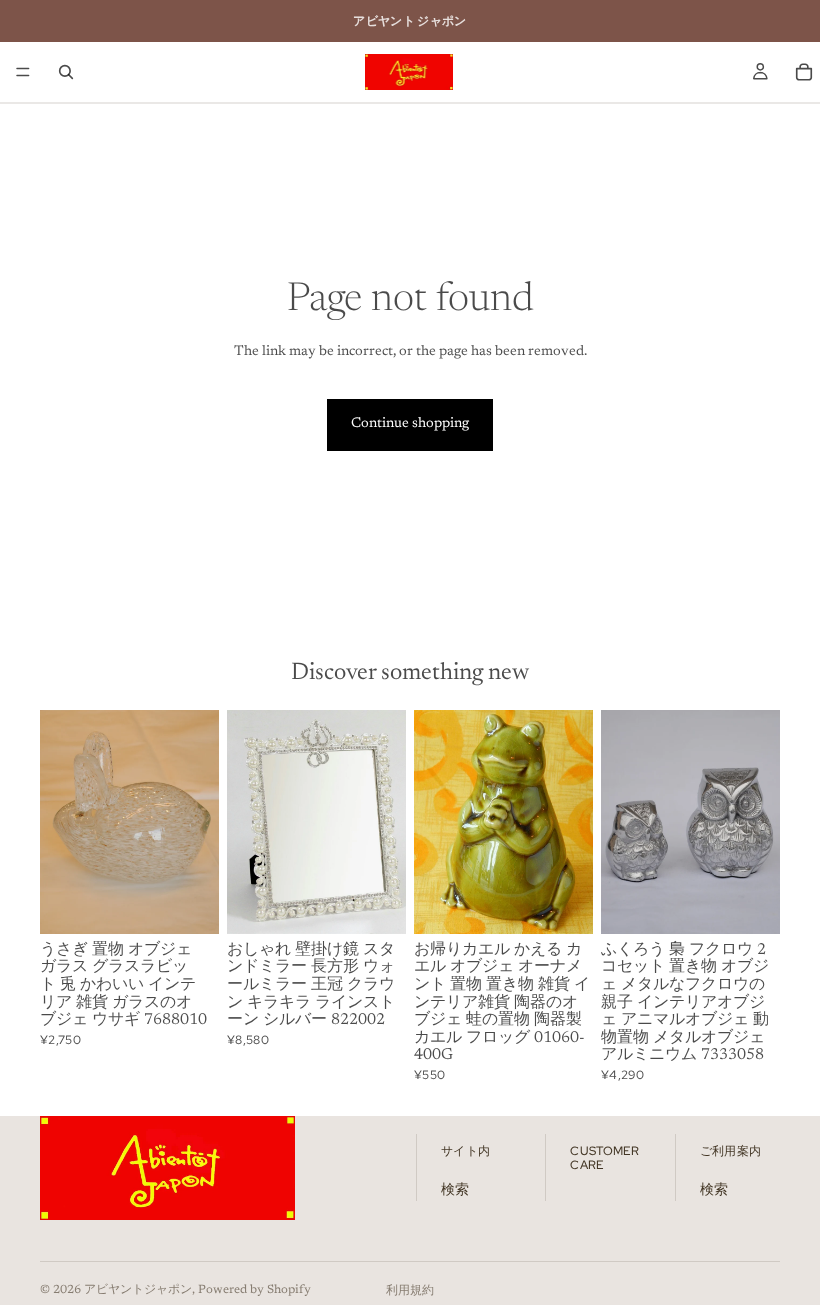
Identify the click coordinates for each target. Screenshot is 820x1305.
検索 (455, 1190)
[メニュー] (23, 72)
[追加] (188, 903)
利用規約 (410, 1291)
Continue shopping (410, 424)
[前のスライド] (62, 822)
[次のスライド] (197, 822)
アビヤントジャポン (138, 1290)
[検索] (66, 72)
